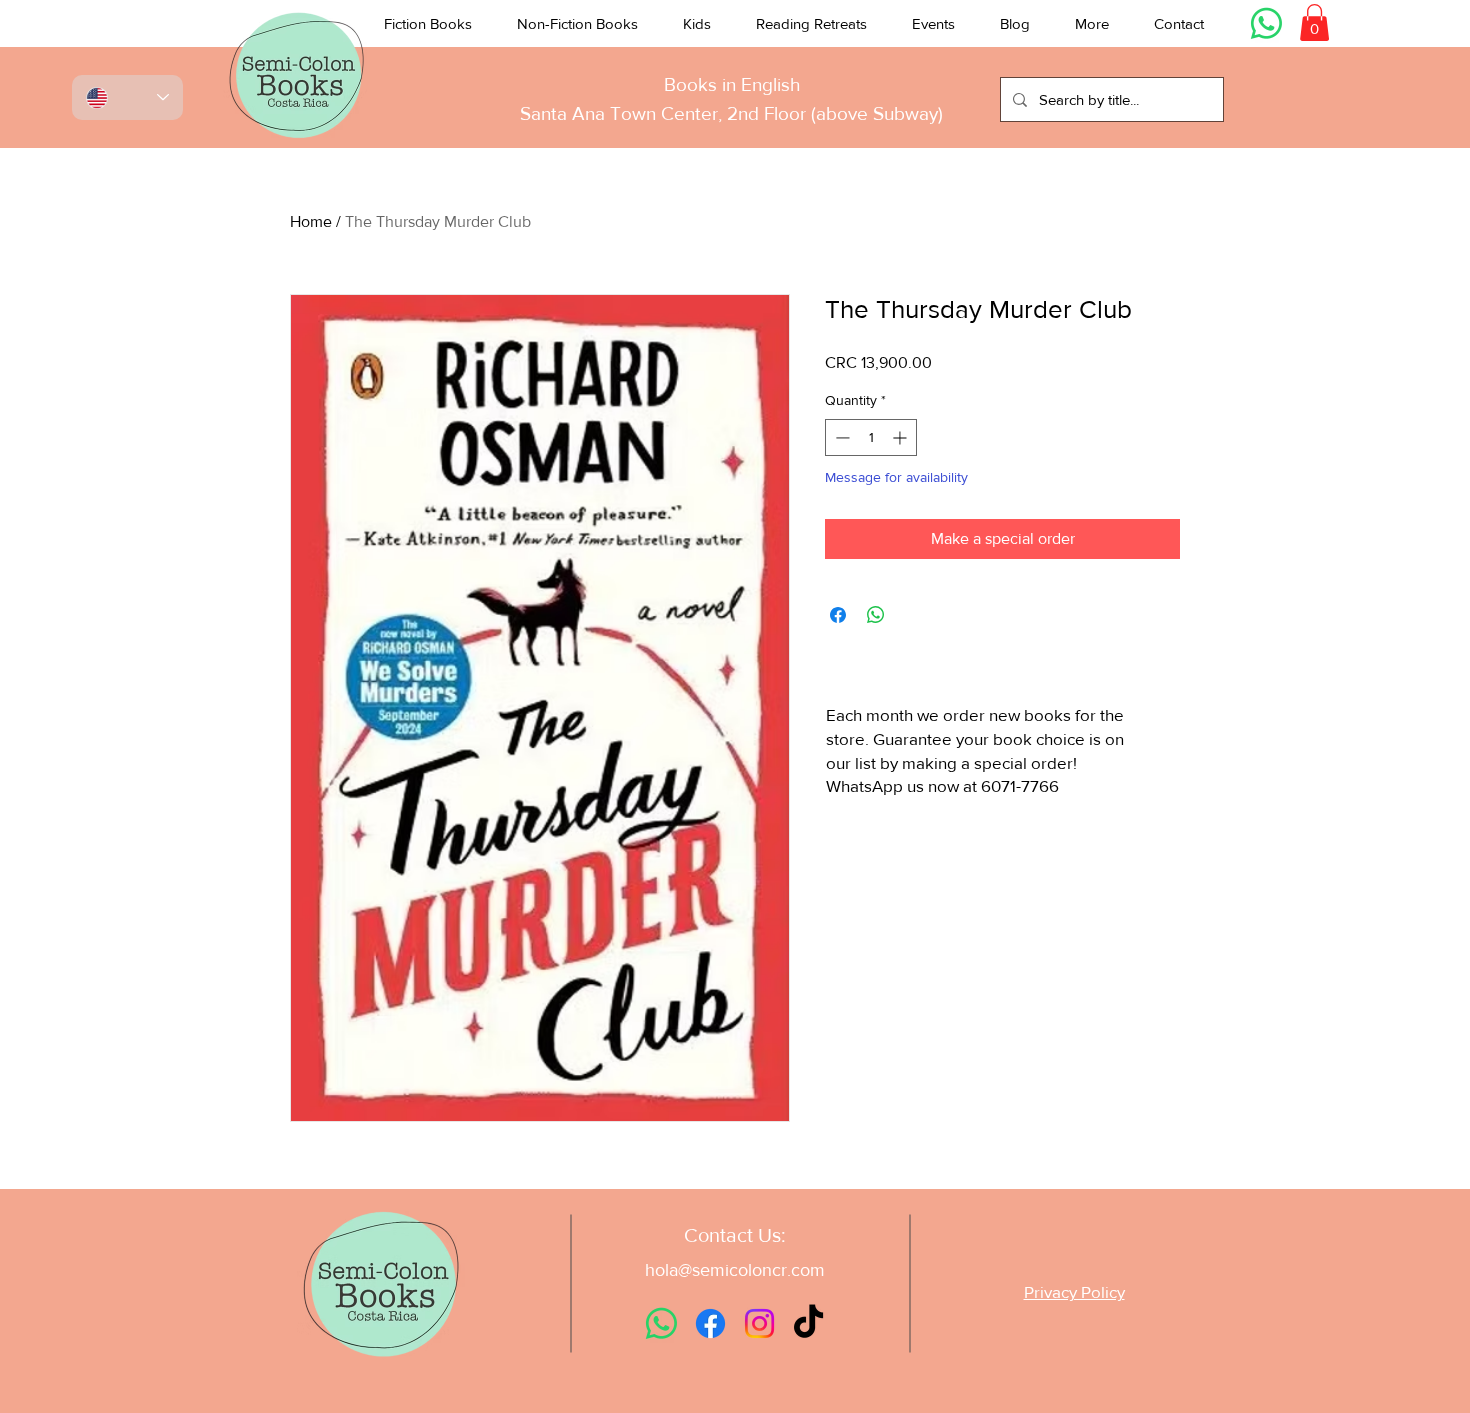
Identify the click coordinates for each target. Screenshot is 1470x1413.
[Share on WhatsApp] (876, 615)
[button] (428, 24)
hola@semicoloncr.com (735, 1270)
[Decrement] (840, 437)
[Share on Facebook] (838, 615)
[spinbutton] (871, 437)
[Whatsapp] (1266, 23)
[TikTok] (808, 1323)
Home (311, 221)
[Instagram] (759, 1323)
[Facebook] (710, 1323)
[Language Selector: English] (127, 97)
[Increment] (901, 437)
